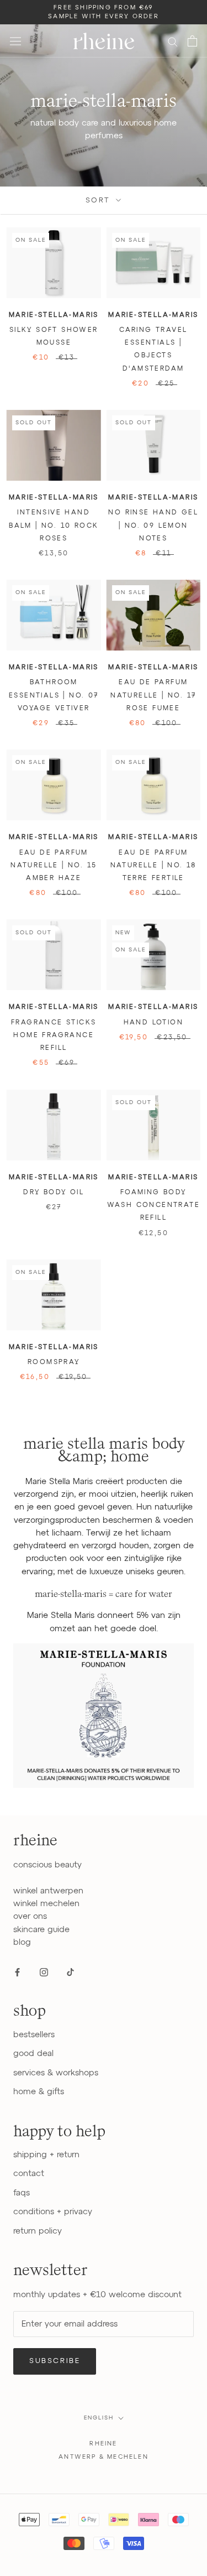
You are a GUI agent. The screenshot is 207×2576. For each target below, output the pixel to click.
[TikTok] (70, 1972)
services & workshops (56, 2073)
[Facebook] (17, 1972)
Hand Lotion (153, 1023)
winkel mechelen (46, 1904)
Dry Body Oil (54, 1193)
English (99, 2418)
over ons (30, 1916)
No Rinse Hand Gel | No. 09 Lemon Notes (153, 526)
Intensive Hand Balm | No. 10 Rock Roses (54, 526)
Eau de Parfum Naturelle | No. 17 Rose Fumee (153, 696)
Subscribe (55, 2361)
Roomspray (54, 1362)
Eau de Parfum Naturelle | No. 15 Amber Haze (54, 866)
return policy (38, 2231)
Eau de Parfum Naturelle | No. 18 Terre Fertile (153, 866)
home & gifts (39, 2092)
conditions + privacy (53, 2212)
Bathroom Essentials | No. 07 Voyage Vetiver (54, 696)
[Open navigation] (15, 41)
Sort (100, 201)
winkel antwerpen (48, 1891)
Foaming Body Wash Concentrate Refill (153, 1206)
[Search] (173, 41)
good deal (33, 2054)
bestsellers (34, 2035)
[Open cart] (192, 41)
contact (29, 2174)
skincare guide (41, 1930)
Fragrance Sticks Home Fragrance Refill (54, 1036)
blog (22, 1942)
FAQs (22, 2193)
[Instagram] (44, 1972)
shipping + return (46, 2155)
